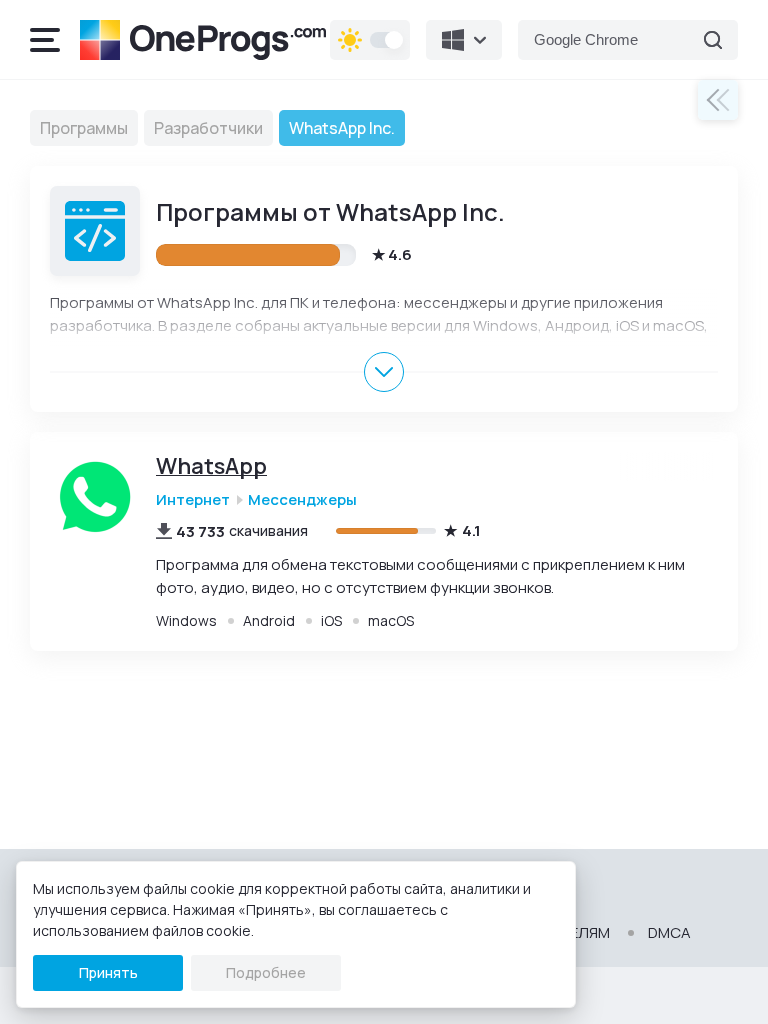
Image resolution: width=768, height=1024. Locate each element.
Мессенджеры (302, 499)
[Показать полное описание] (384, 372)
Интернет (193, 499)
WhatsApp (211, 466)
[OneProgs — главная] (203, 40)
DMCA (669, 933)
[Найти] (713, 40)
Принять (108, 972)
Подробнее (266, 972)
